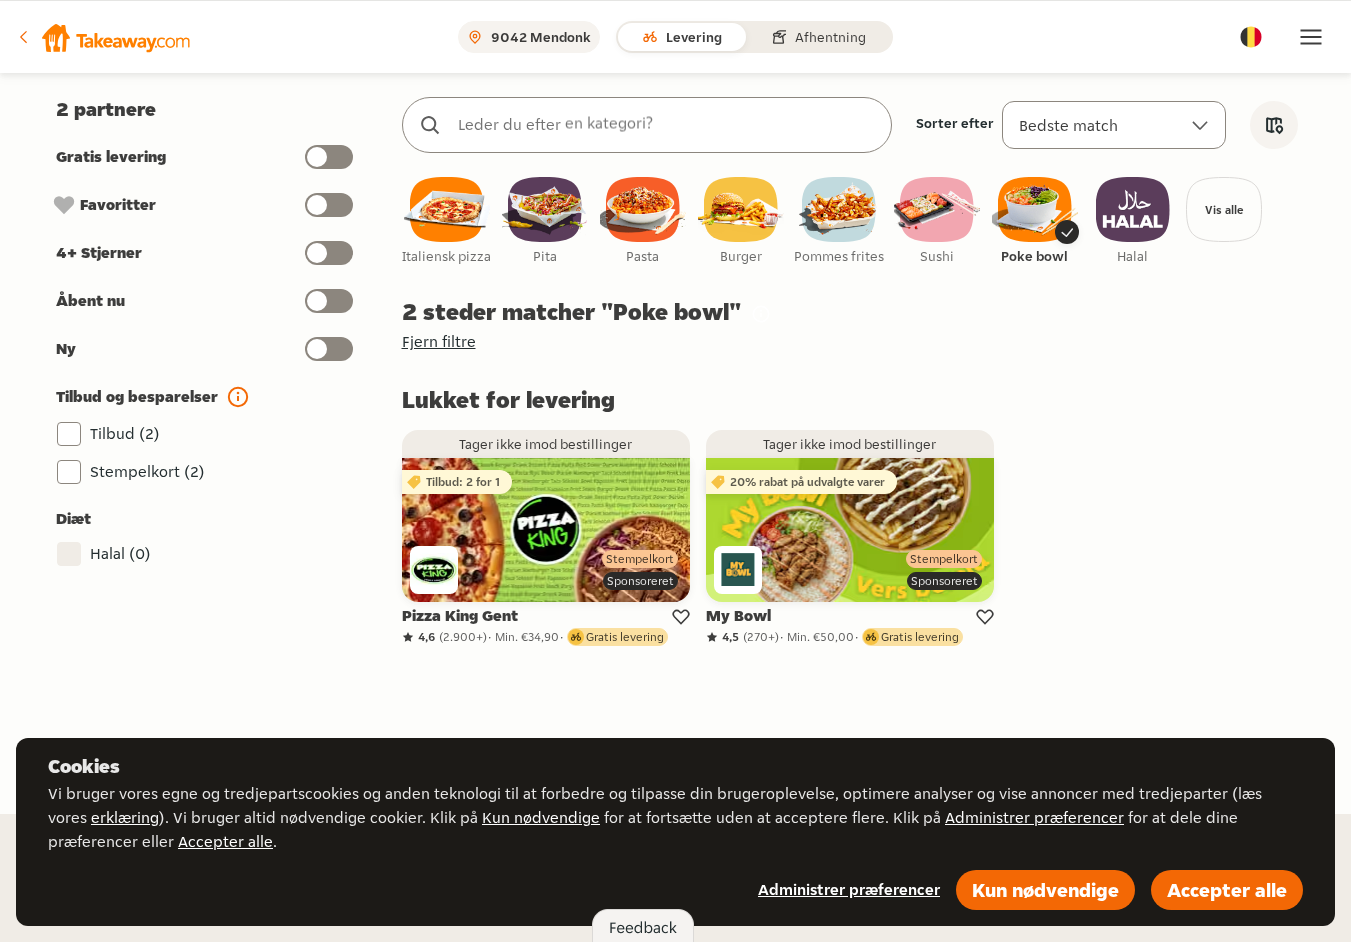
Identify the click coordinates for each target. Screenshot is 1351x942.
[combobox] (667, 125)
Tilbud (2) (125, 433)
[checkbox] (447, 221)
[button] (103, 37)
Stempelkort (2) (147, 471)
